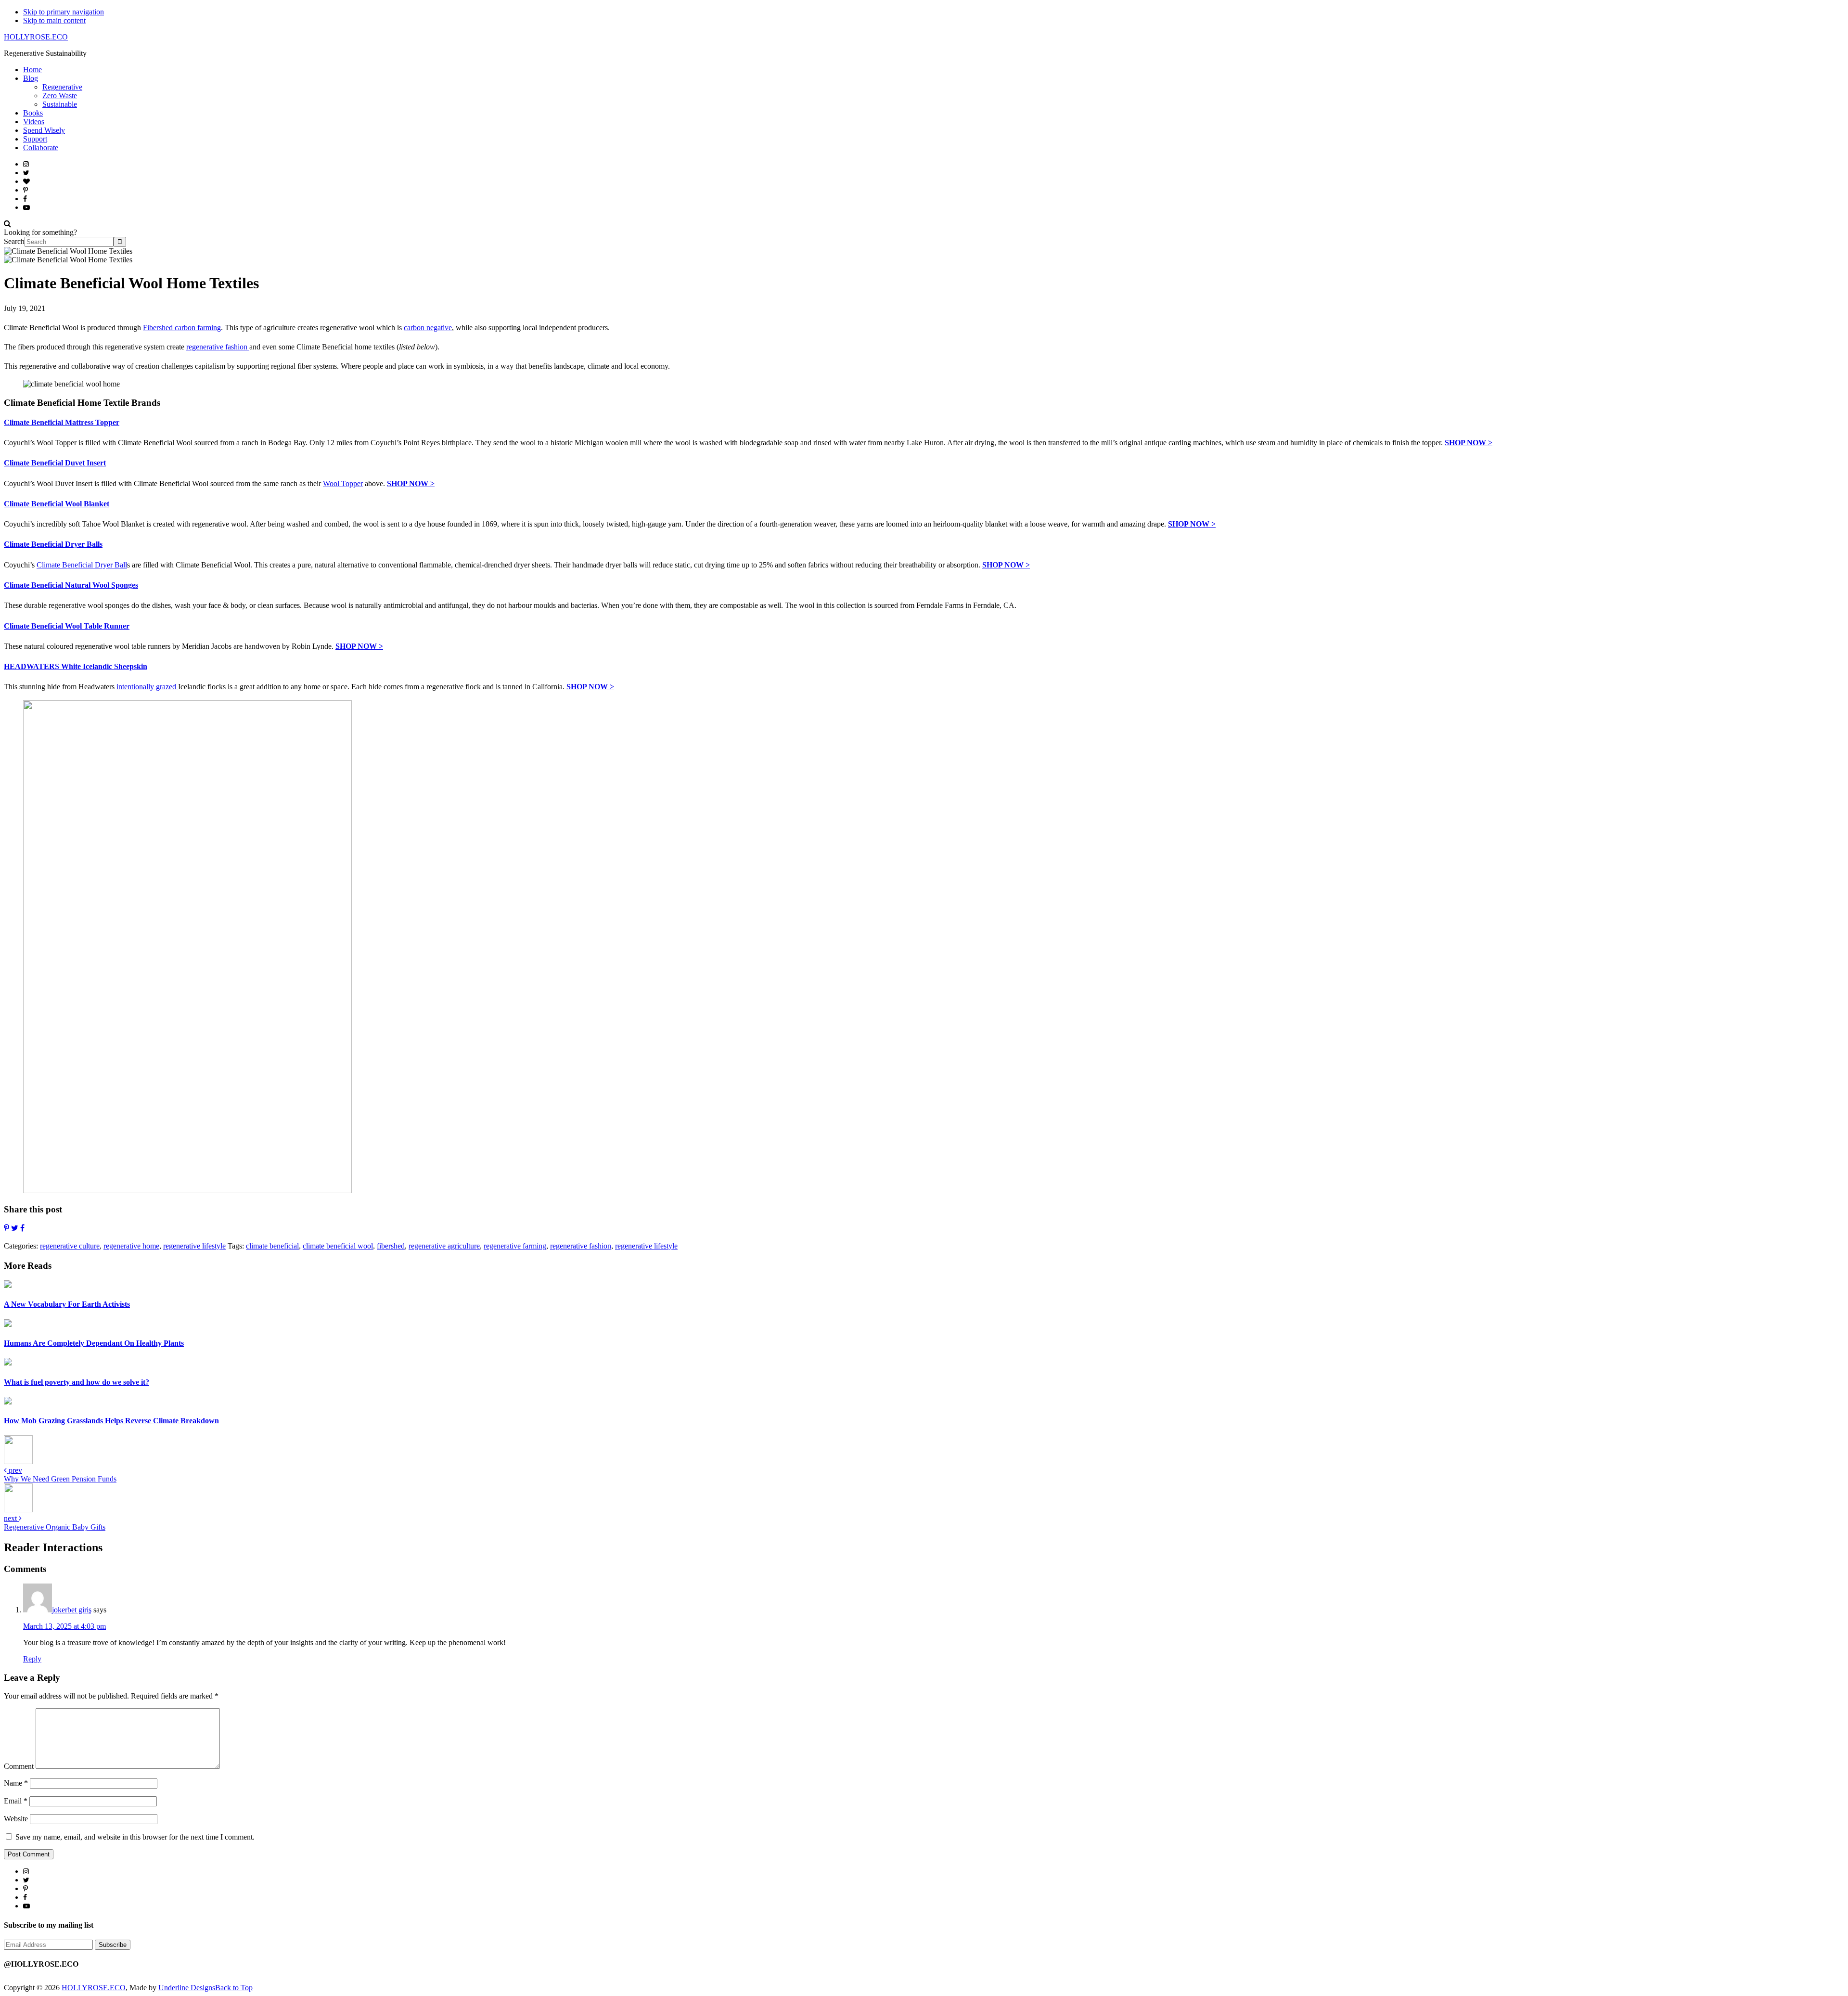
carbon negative (428, 328)
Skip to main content (54, 20)
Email (16, 1801)
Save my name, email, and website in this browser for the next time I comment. (135, 1837)
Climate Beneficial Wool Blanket (57, 504)
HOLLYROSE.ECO (36, 37)
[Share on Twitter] (15, 1228)
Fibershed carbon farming (182, 328)
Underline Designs (187, 1988)
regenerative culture (70, 1246)
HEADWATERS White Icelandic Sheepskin (76, 666)
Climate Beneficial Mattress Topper (62, 422)
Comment (19, 1766)
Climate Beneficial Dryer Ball (82, 565)
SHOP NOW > (1469, 443)
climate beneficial (272, 1246)
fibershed (391, 1246)
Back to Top (234, 1988)
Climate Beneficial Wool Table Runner (67, 626)
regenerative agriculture (444, 1246)
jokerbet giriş (72, 1610)
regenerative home (131, 1246)
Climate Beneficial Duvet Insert (55, 463)
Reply (32, 1659)
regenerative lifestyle (194, 1246)
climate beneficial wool (338, 1246)
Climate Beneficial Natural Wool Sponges (71, 585)
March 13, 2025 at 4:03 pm (64, 1626)
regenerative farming (515, 1246)
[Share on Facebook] (22, 1228)
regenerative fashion (218, 347)
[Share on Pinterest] (6, 1228)
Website (16, 1819)
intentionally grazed (147, 687)
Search (14, 241)
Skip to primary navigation (64, 12)
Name (16, 1783)
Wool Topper (343, 483)
